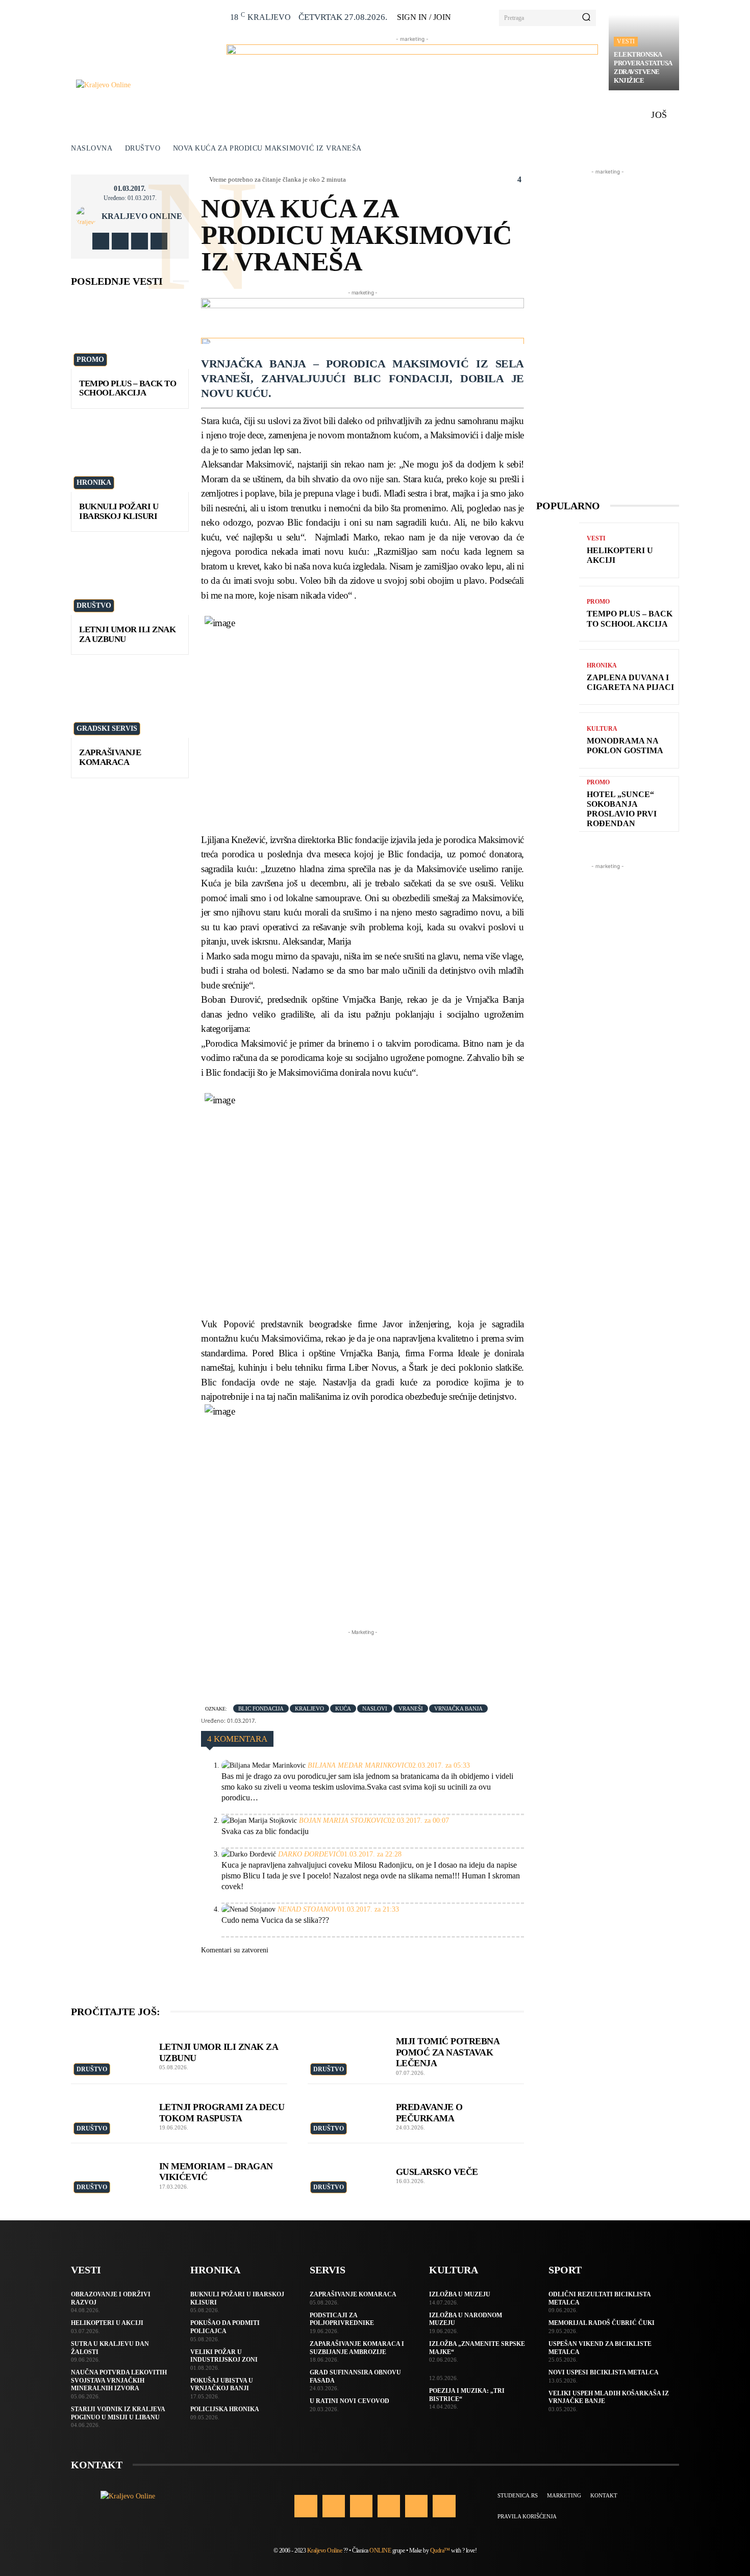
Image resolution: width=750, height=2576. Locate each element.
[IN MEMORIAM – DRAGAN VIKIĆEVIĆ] (110, 2173)
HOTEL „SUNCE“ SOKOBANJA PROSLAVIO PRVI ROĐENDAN (622, 809)
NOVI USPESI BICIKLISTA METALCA (604, 2372)
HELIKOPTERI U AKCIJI (107, 2323)
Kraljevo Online (142, 216)
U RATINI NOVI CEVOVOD (349, 2401)
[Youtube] (159, 241)
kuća (343, 1708)
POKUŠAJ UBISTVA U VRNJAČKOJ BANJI (222, 2385)
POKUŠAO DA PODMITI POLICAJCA (225, 2327)
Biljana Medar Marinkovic (358, 1765)
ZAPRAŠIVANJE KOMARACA (110, 757)
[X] (140, 241)
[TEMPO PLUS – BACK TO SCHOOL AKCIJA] (130, 333)
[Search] (586, 18)
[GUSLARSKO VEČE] (347, 2173)
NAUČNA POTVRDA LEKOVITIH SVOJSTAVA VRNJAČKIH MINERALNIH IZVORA (119, 2380)
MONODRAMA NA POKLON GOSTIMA (625, 746)
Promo (90, 360)
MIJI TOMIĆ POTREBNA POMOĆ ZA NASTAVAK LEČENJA (448, 2052)
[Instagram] (120, 241)
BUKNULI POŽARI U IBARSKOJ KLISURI (119, 511)
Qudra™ (440, 2550)
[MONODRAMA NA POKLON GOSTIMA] (558, 740)
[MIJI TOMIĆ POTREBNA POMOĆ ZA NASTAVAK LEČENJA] (347, 2052)
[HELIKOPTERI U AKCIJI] (558, 550)
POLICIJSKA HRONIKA (225, 2409)
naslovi (375, 1708)
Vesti (626, 41)
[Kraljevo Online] (146, 85)
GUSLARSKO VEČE (437, 2172)
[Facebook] (101, 241)
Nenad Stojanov (308, 1909)
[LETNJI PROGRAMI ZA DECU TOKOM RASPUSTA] (110, 2114)
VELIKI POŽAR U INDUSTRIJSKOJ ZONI (224, 2356)
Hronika (94, 482)
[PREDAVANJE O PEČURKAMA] (347, 2114)
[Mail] (389, 2506)
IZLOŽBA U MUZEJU (460, 2294)
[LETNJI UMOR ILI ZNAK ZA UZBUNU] (130, 579)
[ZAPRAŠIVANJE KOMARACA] (130, 702)
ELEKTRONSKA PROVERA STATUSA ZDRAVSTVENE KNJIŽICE (643, 67)
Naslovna (92, 148)
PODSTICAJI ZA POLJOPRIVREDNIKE (342, 2319)
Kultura (602, 729)
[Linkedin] (361, 2506)
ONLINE (380, 2550)
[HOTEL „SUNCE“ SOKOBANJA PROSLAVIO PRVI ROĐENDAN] (558, 804)
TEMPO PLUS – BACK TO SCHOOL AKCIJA (128, 388)
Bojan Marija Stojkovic (343, 1820)
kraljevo (309, 1708)
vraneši (411, 1708)
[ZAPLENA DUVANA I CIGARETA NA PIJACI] (558, 677)
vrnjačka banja (458, 1708)
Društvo (143, 148)
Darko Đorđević (309, 1854)
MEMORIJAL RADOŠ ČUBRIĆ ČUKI (602, 2323)
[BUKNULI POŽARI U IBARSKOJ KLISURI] (130, 456)
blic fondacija (261, 1708)
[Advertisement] (387, 1661)
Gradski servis (107, 728)
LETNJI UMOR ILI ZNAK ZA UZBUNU (127, 634)
